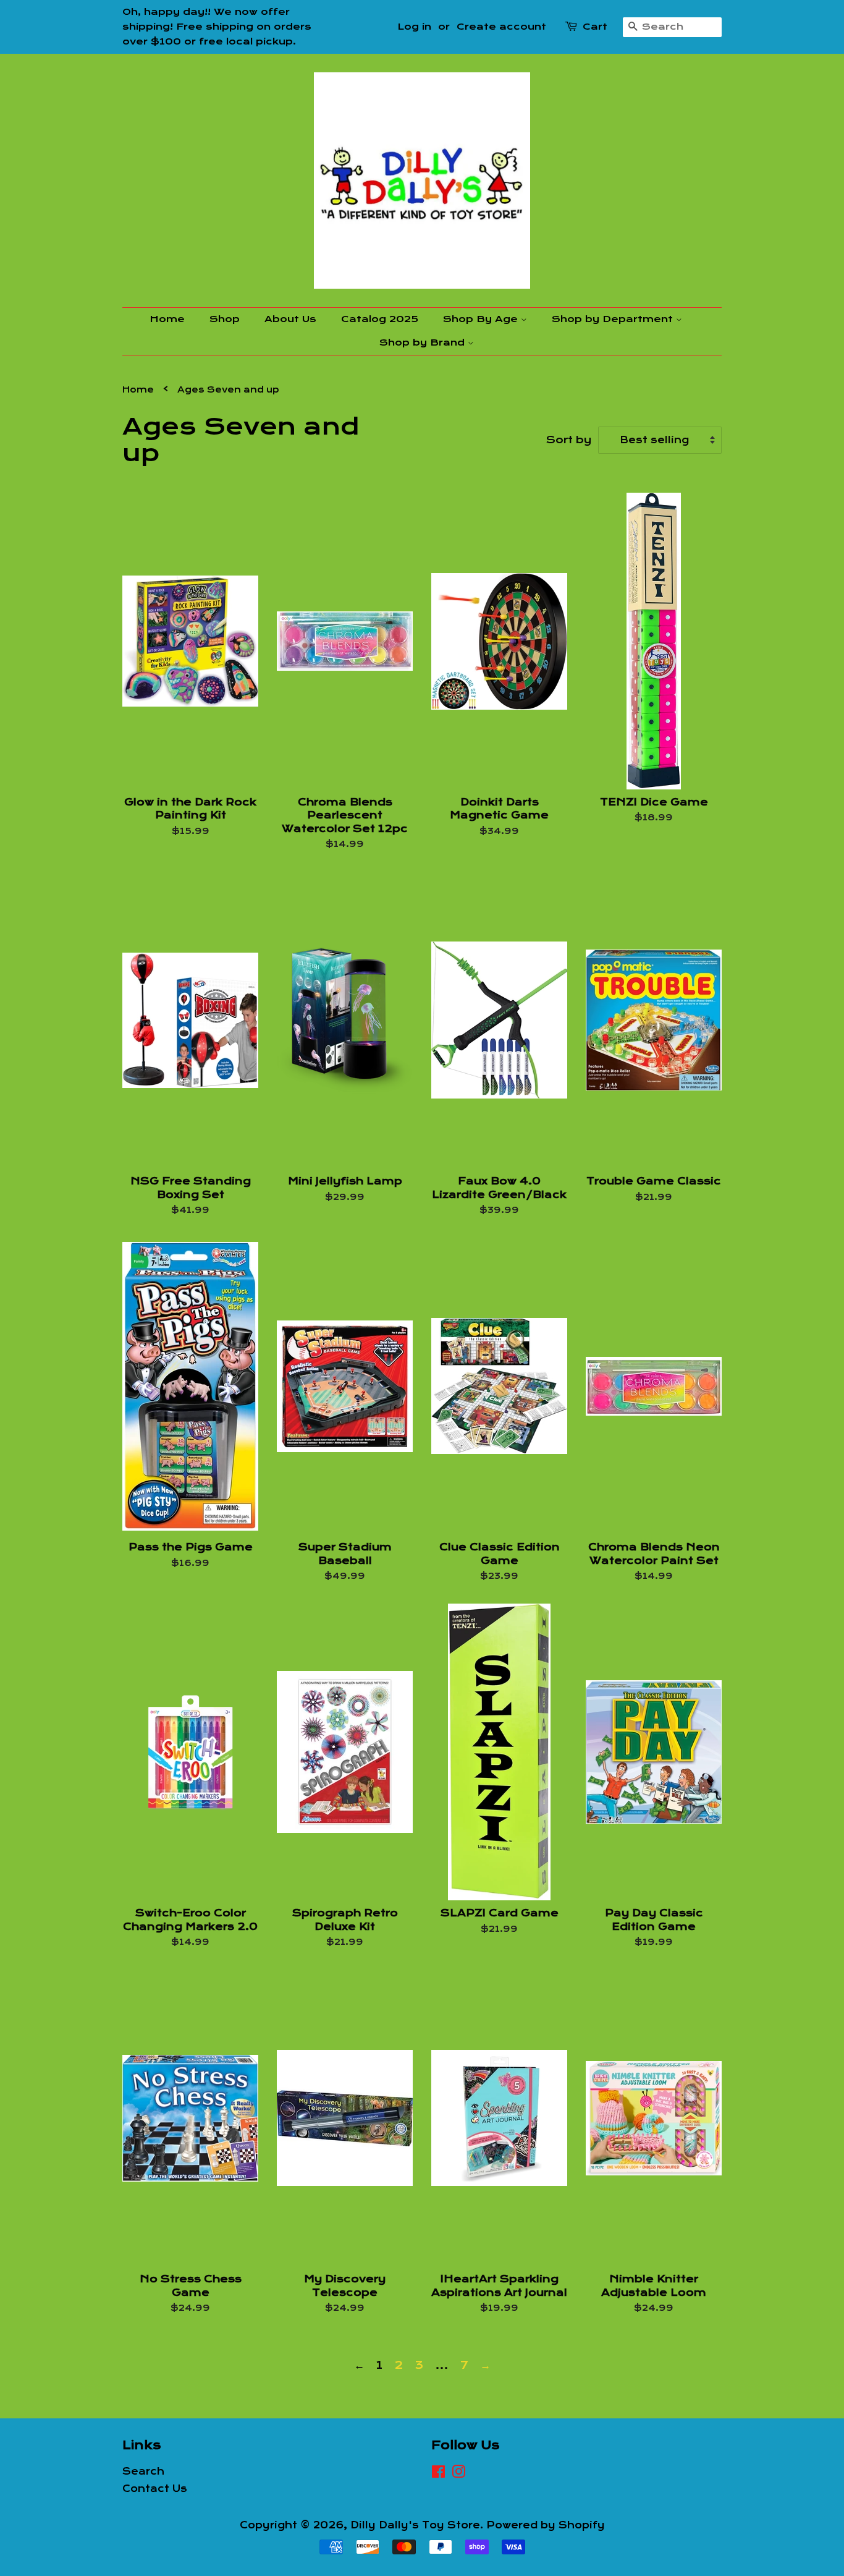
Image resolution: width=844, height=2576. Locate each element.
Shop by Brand (424, 342)
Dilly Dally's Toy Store (415, 2525)
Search (143, 2472)
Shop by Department (614, 319)
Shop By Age (482, 319)
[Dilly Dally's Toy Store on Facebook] (438, 2474)
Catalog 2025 (380, 319)
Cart (595, 27)
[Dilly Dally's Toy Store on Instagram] (458, 2474)
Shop (225, 319)
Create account (501, 27)
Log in (414, 27)
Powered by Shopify (546, 2525)
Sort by (569, 440)
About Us (290, 319)
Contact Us (155, 2489)
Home (167, 319)
